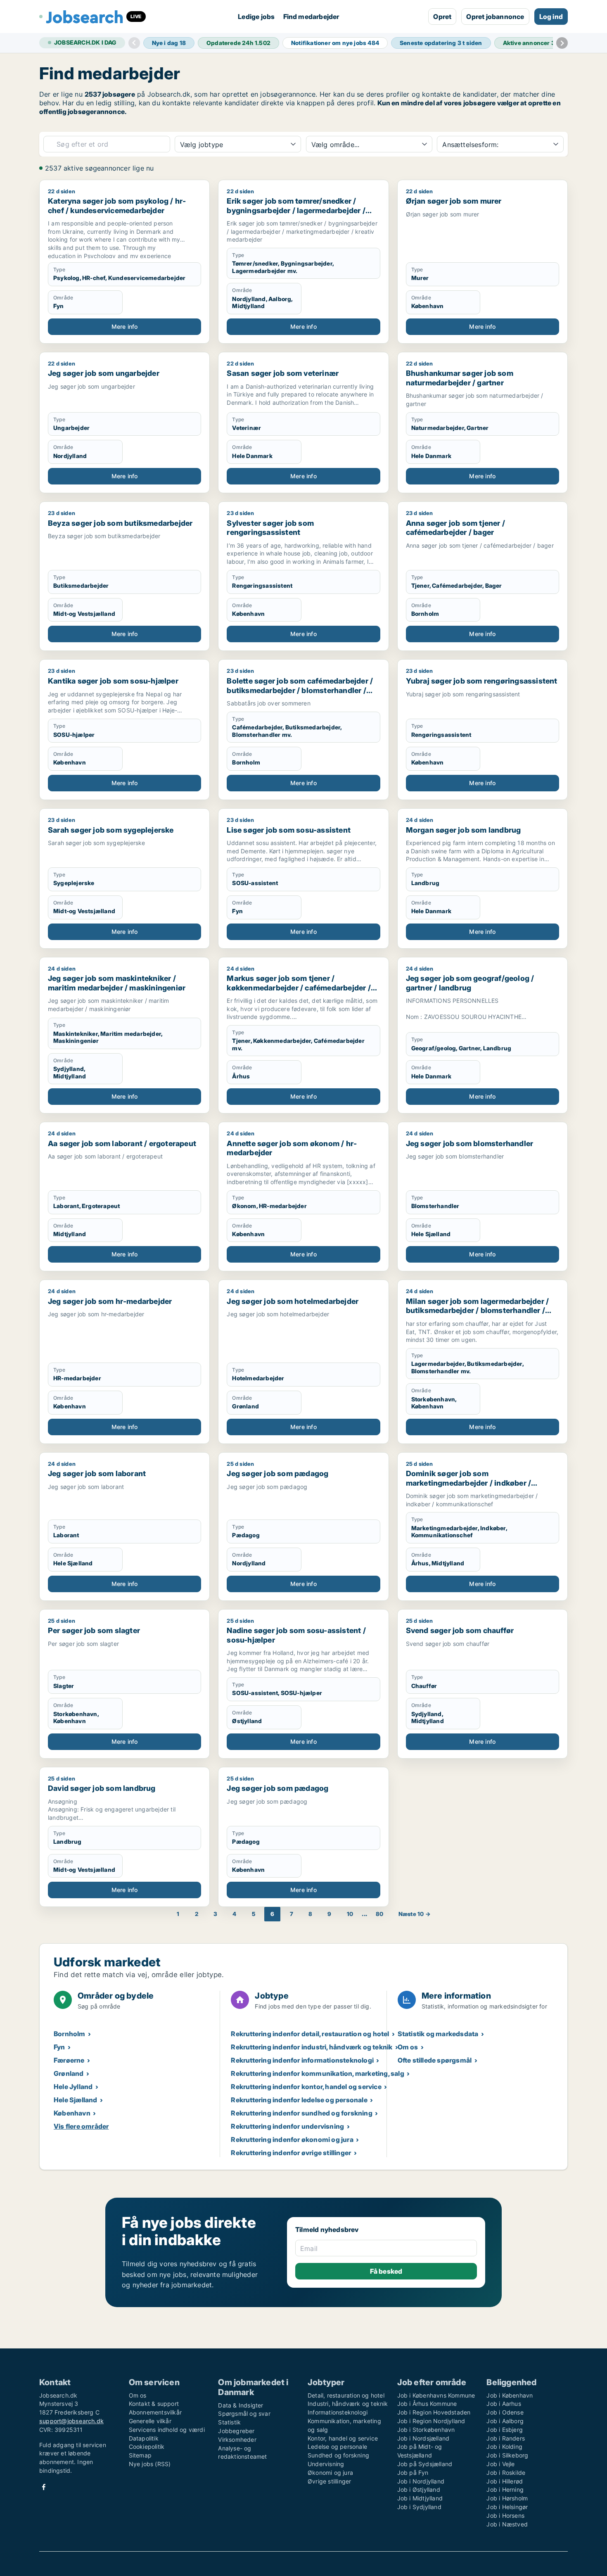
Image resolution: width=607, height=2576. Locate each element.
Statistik (229, 2422)
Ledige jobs (256, 17)
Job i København (510, 2395)
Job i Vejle (500, 2464)
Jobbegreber (236, 2431)
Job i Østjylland (419, 2489)
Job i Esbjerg (505, 2430)
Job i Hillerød (505, 2481)
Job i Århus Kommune (427, 2404)
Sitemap (140, 2455)
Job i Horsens (505, 2515)
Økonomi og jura (330, 2473)
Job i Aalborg (505, 2421)
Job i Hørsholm (507, 2498)
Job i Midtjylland (420, 2498)
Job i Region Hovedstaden (434, 2412)
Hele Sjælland (76, 2100)
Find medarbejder (311, 17)
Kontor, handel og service (343, 2438)
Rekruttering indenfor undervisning (287, 2126)
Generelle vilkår (150, 2421)
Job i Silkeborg (507, 2455)
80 (379, 1914)
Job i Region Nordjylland (431, 2421)
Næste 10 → (415, 1914)
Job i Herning (505, 2489)
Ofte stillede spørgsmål (435, 2060)
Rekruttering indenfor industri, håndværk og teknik (312, 2047)
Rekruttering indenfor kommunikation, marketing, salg (317, 2073)
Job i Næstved (507, 2524)
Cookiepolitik (147, 2447)
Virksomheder (237, 2439)
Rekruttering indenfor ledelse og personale (299, 2100)
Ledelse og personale (337, 2447)
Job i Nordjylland (421, 2481)
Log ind (551, 17)
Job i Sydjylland (419, 2507)
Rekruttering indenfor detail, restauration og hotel (310, 2034)
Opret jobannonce (495, 17)
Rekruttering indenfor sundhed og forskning (301, 2113)
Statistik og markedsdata (438, 2034)
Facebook (44, 2487)
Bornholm (70, 2034)
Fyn (59, 2047)
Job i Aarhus (504, 2404)
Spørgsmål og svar (244, 2413)
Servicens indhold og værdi (167, 2430)
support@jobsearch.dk (71, 2421)
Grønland (69, 2073)
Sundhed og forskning (338, 2455)
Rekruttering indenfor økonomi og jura (292, 2139)
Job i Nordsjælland (423, 2438)
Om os (408, 2047)
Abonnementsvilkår (155, 2412)
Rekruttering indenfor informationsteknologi (302, 2060)
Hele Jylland (73, 2087)
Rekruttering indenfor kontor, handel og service (306, 2087)
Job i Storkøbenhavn (426, 2430)
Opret (442, 17)
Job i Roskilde (506, 2473)
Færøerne (69, 2060)
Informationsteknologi (338, 2412)
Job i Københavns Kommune (436, 2395)
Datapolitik (144, 2438)
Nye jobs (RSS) (150, 2464)
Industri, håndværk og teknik (348, 2404)
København (72, 2113)
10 (350, 1914)
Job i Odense (505, 2412)
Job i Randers (506, 2438)
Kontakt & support (154, 2404)
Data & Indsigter (241, 2405)
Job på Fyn (413, 2473)
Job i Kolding (504, 2447)
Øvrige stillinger (329, 2481)
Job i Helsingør (507, 2507)
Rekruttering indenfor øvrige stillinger (291, 2153)
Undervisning (326, 2464)
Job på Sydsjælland (425, 2464)
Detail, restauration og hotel (346, 2395)
